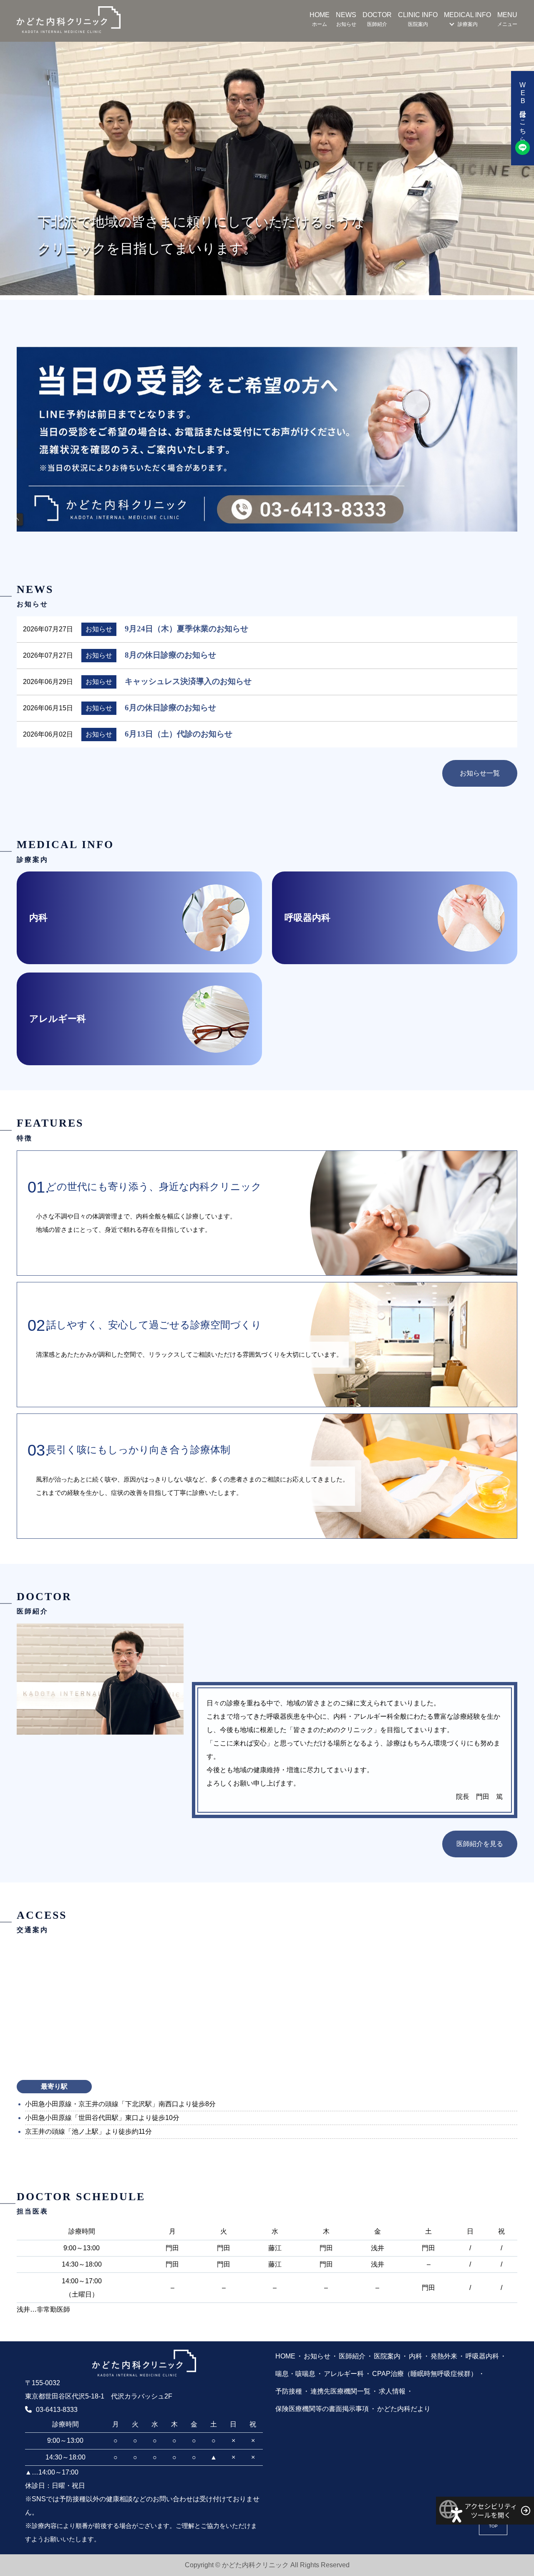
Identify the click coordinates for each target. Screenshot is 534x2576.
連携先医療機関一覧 (340, 2391)
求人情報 (392, 2391)
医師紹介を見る (480, 1844)
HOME (285, 2356)
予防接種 (289, 2391)
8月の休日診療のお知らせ (170, 655)
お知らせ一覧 (480, 773)
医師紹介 (352, 2356)
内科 (416, 2356)
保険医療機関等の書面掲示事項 (322, 2409)
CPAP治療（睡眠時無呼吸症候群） (425, 2374)
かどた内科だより (404, 2409)
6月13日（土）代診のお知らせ (179, 734)
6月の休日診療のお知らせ (170, 708)
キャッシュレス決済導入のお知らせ (188, 681)
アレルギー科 (344, 2374)
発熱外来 (444, 2356)
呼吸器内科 (482, 2356)
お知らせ (317, 2356)
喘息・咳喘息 (295, 2374)
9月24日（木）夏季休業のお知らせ (186, 629)
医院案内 (387, 2356)
